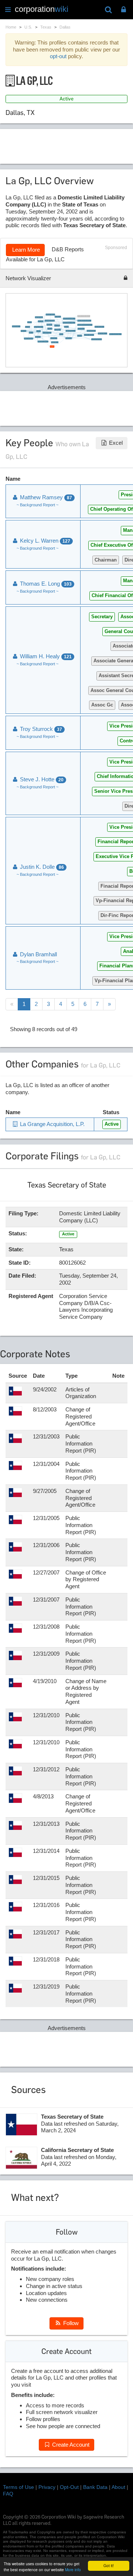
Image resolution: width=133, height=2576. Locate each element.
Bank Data (95, 2487)
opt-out (58, 56)
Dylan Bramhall (38, 954)
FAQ (8, 2494)
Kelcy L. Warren (44, 541)
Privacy (47, 2487)
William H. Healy (45, 656)
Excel (115, 443)
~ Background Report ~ (37, 505)
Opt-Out (69, 2487)
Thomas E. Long (45, 584)
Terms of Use (18, 2487)
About (118, 2487)
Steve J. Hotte (41, 779)
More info (73, 2570)
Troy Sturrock (40, 729)
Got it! (109, 2565)
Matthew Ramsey (45, 497)
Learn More (25, 250)
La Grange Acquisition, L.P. (52, 1124)
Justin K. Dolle (41, 867)
